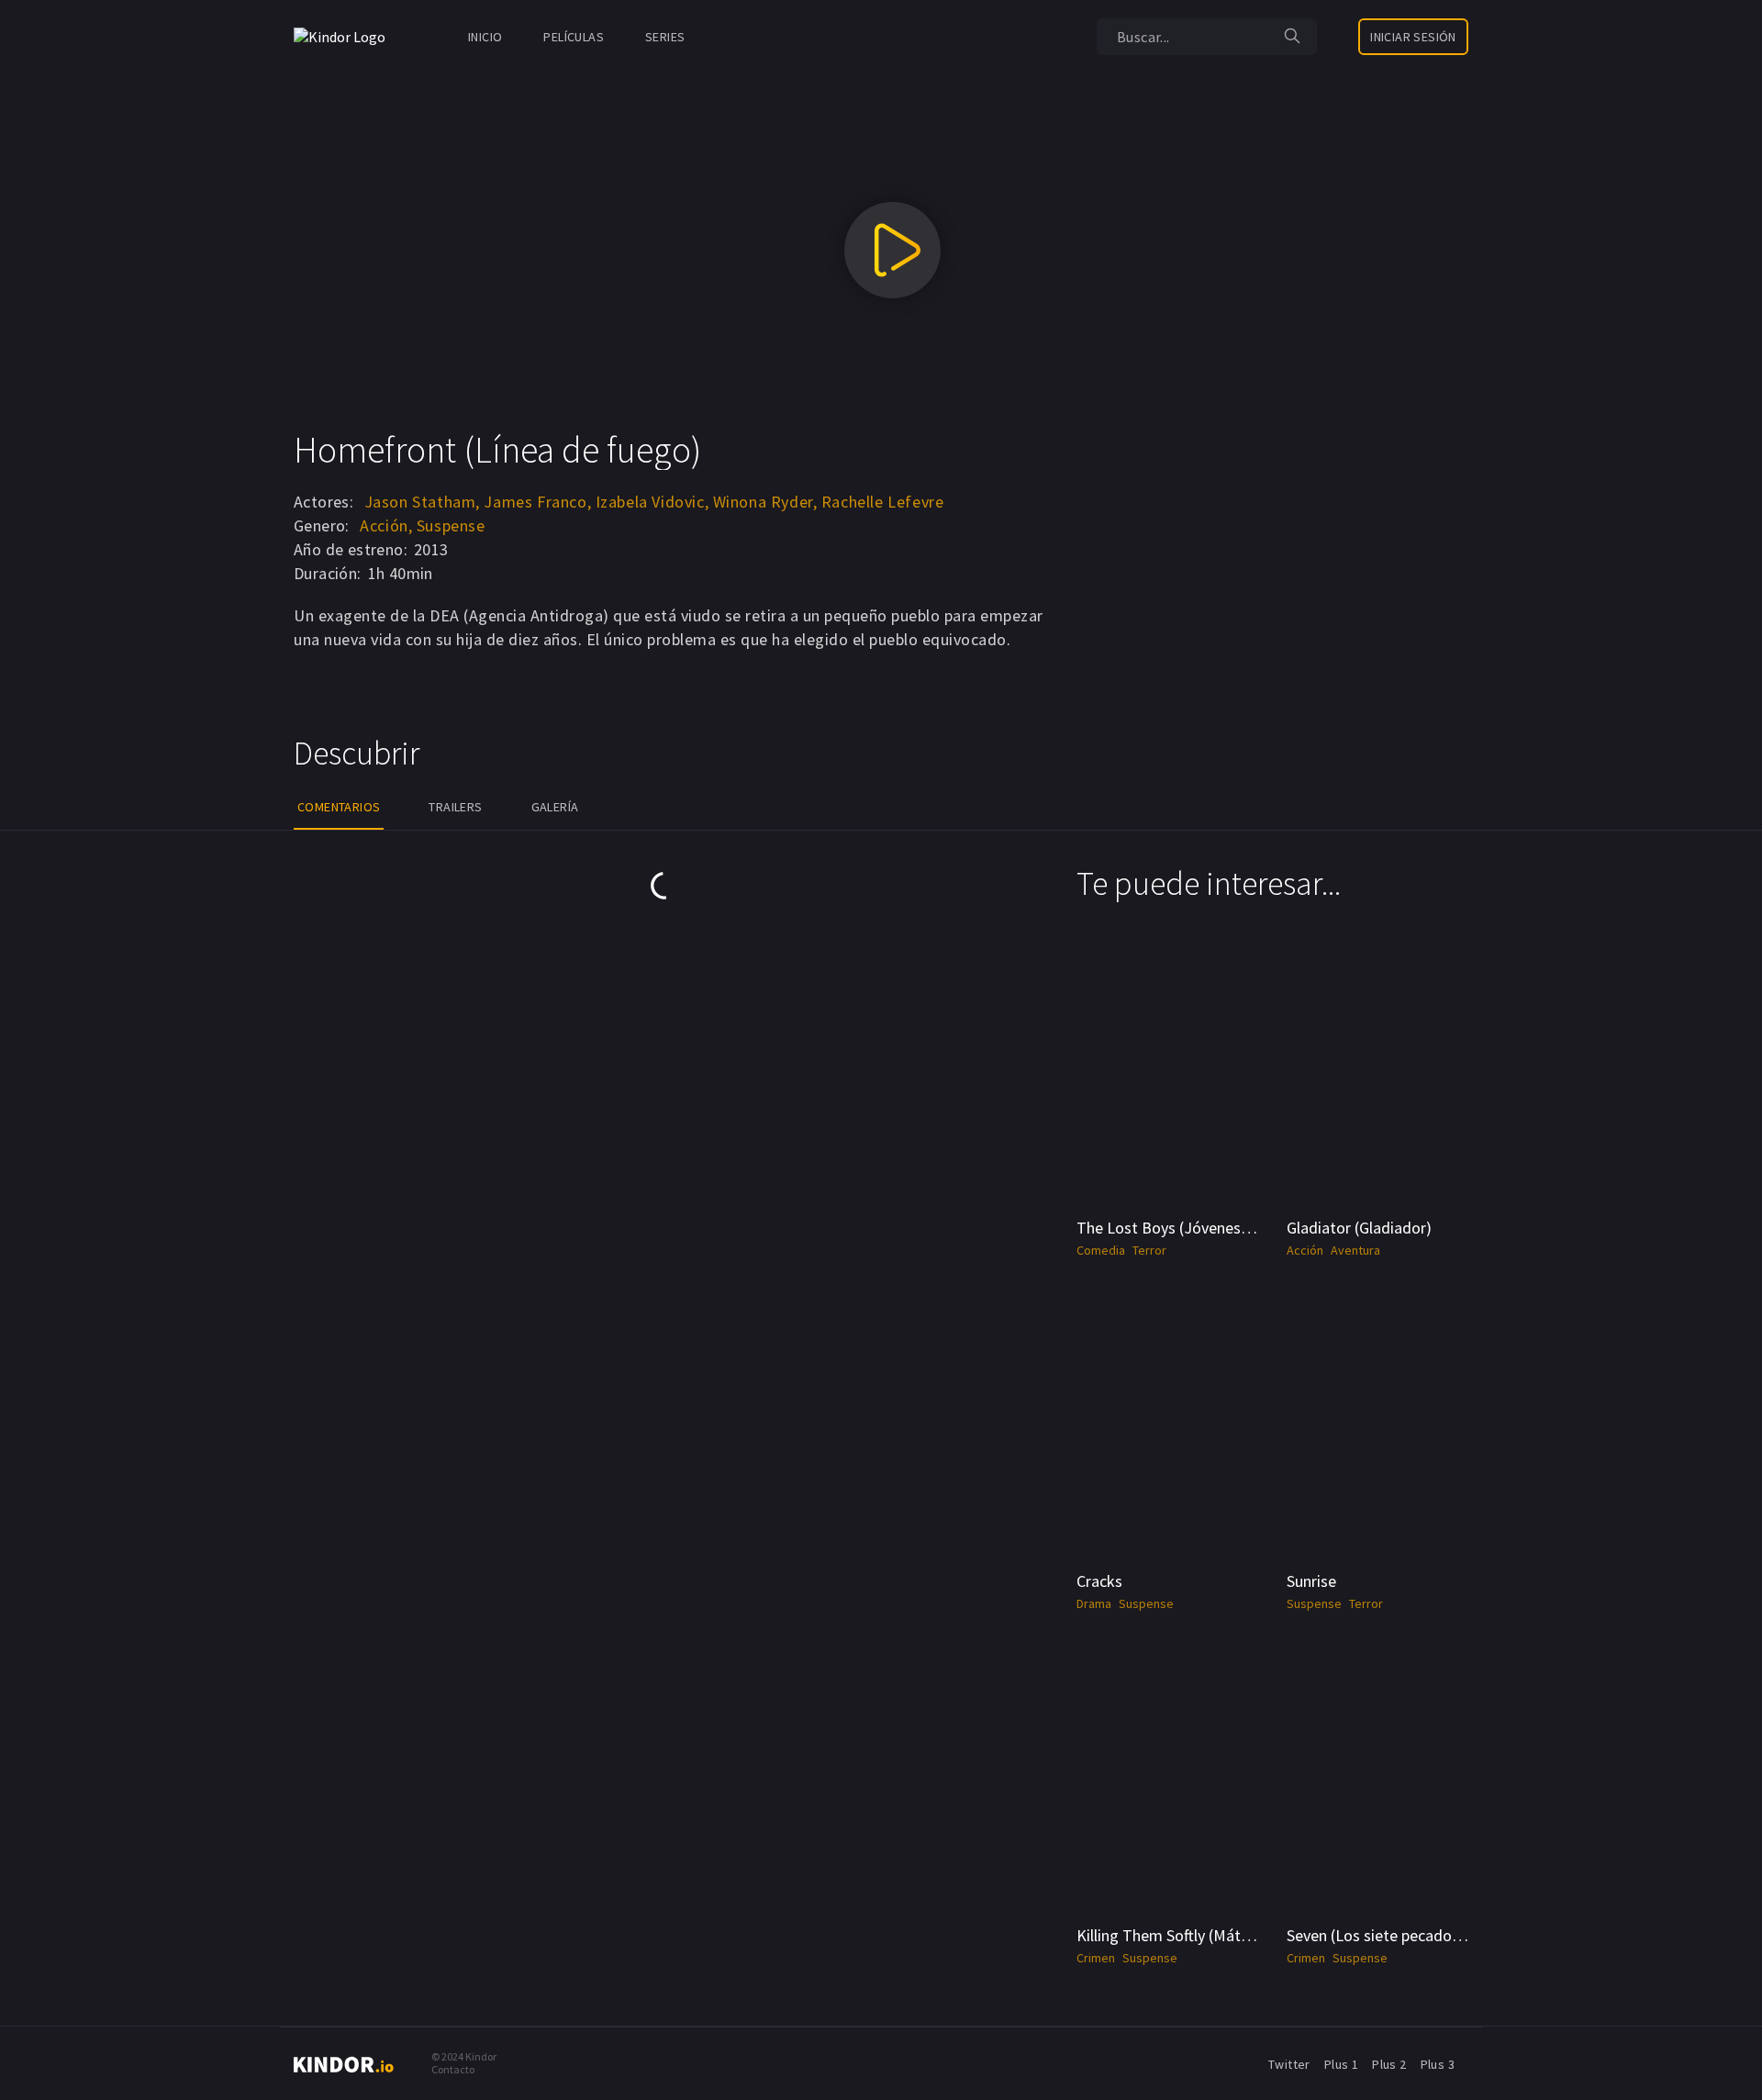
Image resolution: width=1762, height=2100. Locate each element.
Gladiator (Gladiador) (1359, 1228)
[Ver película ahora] (892, 250)
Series (665, 37)
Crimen (1096, 1958)
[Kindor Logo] (344, 37)
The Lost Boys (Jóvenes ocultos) (1189, 1228)
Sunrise (1311, 1581)
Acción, (386, 525)
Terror (1149, 1250)
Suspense (451, 525)
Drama (1094, 1603)
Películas (574, 37)
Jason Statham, (422, 502)
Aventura (1355, 1250)
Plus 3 (1438, 2064)
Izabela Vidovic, (652, 502)
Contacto (453, 2069)
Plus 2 (1389, 2064)
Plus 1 (1341, 2064)
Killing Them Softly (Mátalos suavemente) (1220, 1935)
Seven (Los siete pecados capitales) (1408, 1935)
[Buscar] (1292, 37)
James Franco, (537, 502)
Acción (1305, 1250)
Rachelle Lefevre (883, 502)
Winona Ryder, (765, 502)
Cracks (1099, 1581)
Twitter (1289, 2064)
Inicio (485, 37)
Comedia (1101, 1250)
